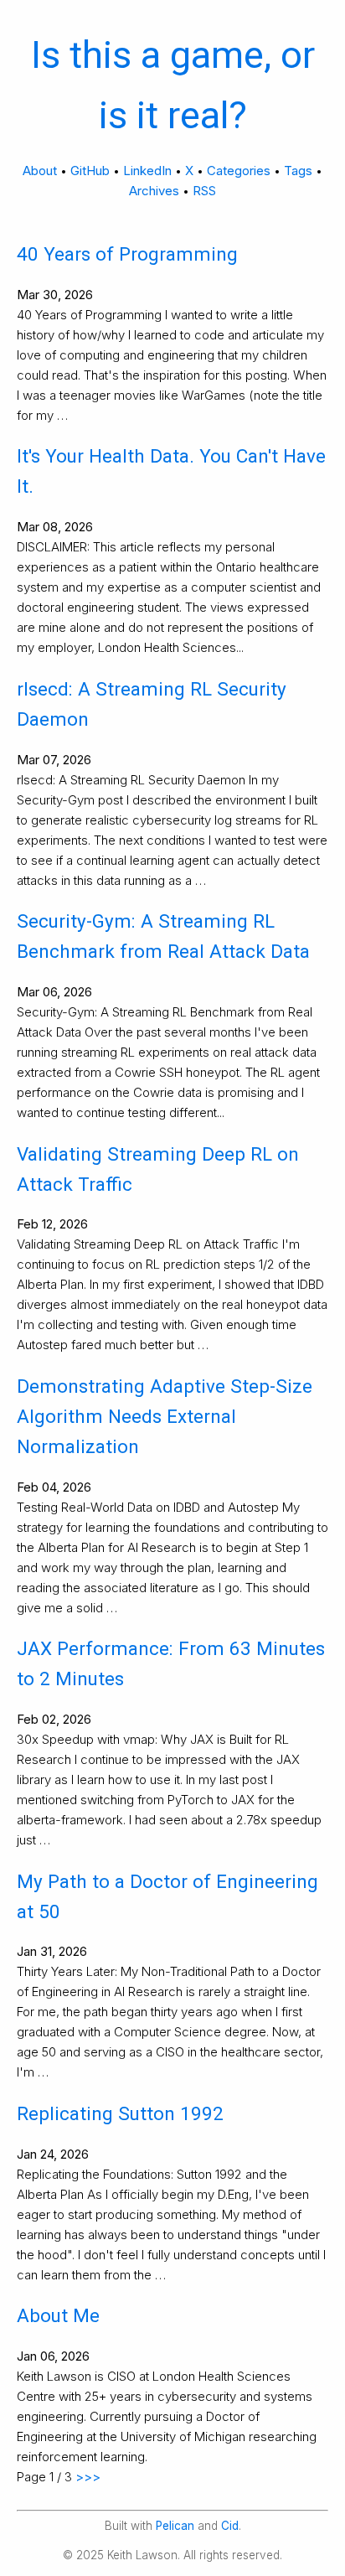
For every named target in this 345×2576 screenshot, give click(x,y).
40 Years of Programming (127, 254)
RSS (204, 191)
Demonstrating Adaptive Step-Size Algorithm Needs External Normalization (165, 1416)
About (40, 171)
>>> (88, 2477)
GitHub (90, 171)
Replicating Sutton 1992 (120, 2113)
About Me (58, 2315)
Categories (239, 171)
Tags (298, 171)
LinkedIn (147, 171)
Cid (230, 2526)
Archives (154, 191)
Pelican (175, 2526)
